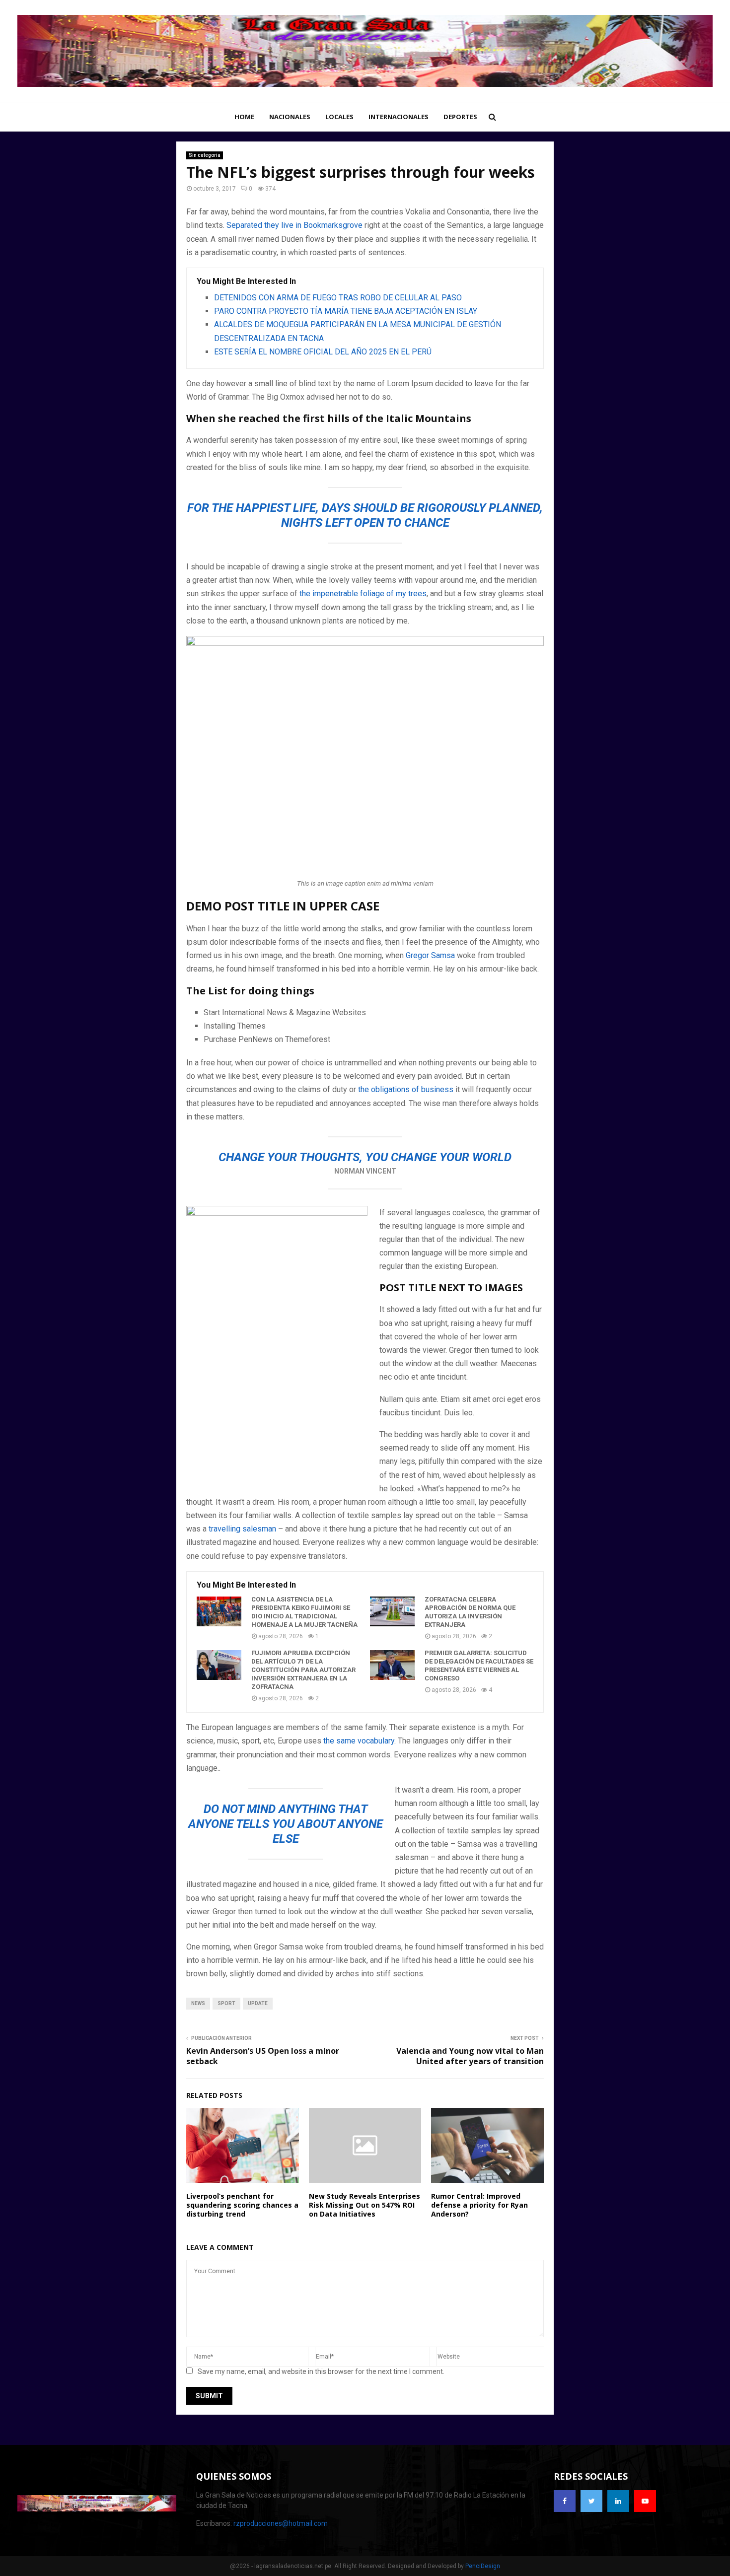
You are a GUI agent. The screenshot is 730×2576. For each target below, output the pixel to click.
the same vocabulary (359, 1741)
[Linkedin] (618, 2501)
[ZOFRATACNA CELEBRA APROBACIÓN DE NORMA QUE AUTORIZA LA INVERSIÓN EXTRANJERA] (392, 1611)
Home (244, 117)
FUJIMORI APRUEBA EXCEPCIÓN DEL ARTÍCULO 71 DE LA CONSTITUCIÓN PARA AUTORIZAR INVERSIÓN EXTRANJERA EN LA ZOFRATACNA (303, 1670)
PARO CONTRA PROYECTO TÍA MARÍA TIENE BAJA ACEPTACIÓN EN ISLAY (346, 311)
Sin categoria (205, 155)
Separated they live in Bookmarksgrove (294, 225)
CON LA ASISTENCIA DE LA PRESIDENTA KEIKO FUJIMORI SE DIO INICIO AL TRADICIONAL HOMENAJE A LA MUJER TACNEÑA (304, 1612)
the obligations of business (406, 1089)
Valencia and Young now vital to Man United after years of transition (470, 2056)
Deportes (460, 117)
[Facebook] (565, 2501)
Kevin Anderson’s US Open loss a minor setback (263, 2056)
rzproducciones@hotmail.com (281, 2523)
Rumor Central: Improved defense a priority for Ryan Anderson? (479, 2205)
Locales (339, 117)
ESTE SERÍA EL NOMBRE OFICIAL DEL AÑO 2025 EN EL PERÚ (323, 352)
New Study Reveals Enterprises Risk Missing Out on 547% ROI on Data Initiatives (365, 2205)
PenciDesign (483, 2566)
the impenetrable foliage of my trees (362, 593)
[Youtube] (645, 2501)
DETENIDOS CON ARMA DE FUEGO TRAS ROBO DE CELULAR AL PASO (338, 298)
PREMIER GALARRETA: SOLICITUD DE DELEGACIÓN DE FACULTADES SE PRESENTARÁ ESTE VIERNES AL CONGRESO (479, 1666)
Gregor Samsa (430, 955)
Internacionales (399, 117)
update (258, 2003)
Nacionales (290, 117)
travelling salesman (242, 1529)
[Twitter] (591, 2501)
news (198, 2003)
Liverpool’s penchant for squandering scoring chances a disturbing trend (242, 2205)
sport (226, 2003)
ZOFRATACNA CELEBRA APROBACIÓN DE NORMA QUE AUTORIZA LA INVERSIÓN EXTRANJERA (470, 1612)
